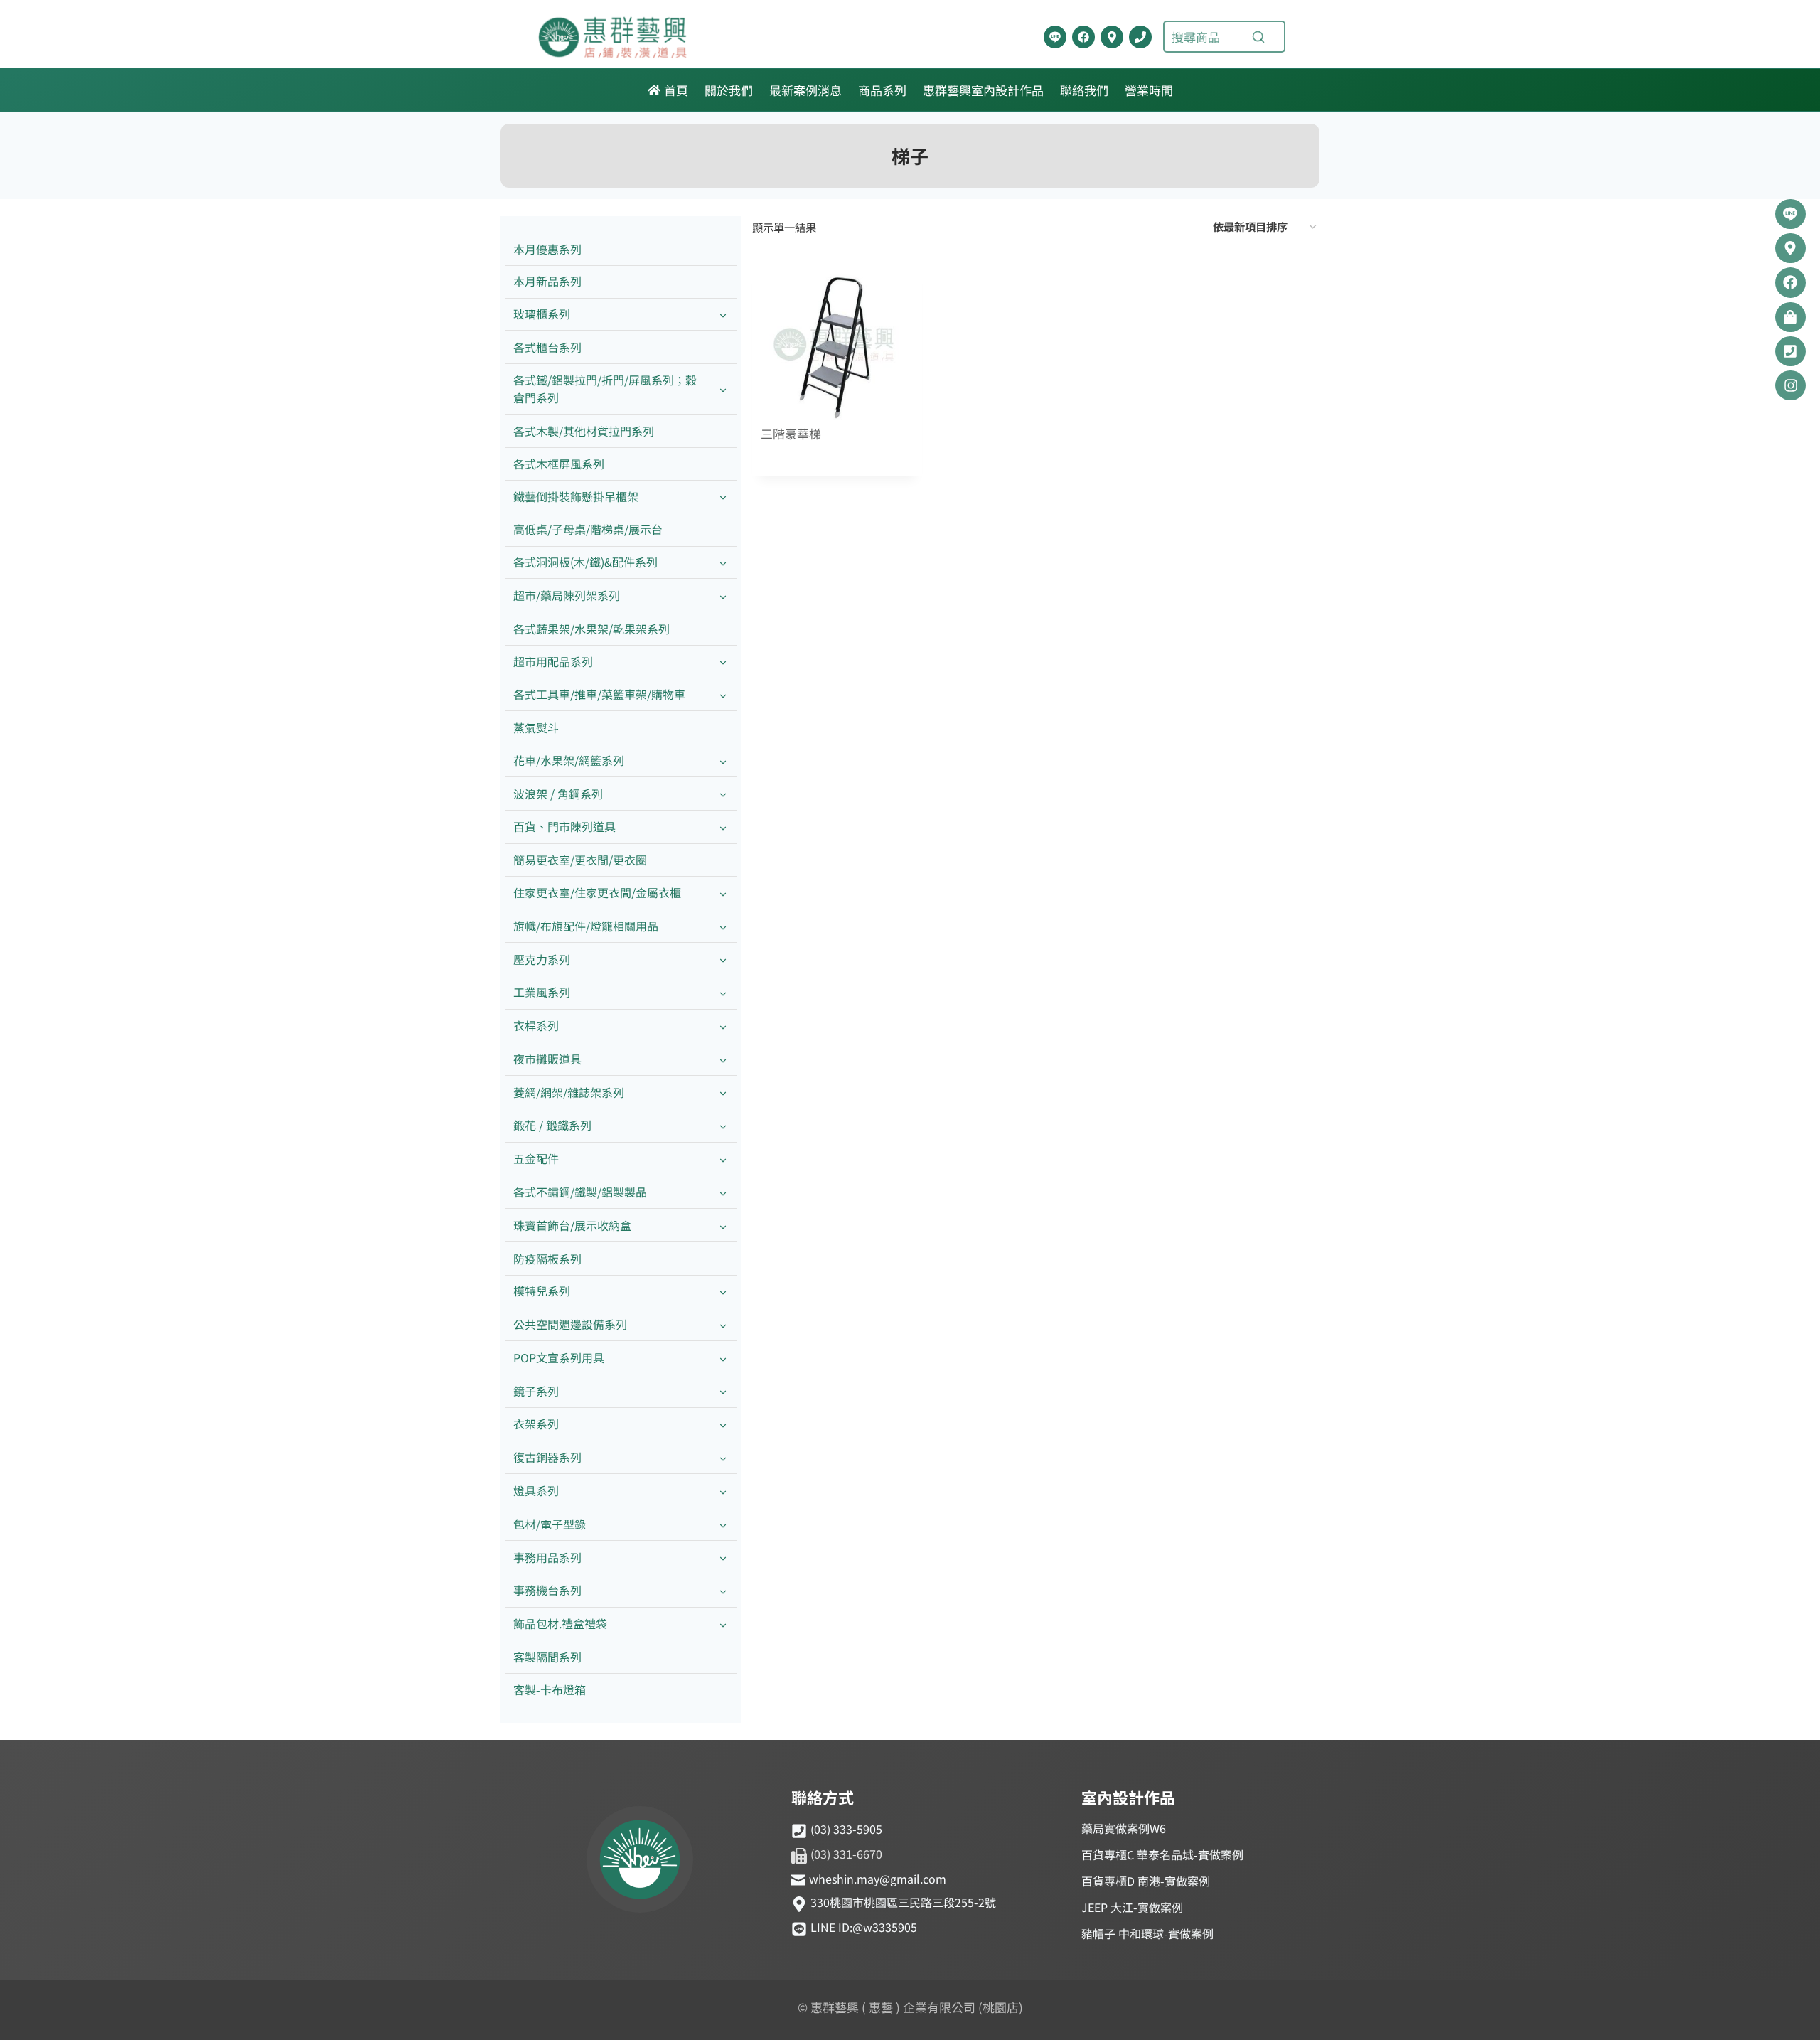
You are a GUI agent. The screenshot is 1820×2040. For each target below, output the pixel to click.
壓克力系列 (542, 959)
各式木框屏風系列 (559, 464)
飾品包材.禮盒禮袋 (560, 1623)
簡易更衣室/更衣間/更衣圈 (580, 860)
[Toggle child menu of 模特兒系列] (723, 1292)
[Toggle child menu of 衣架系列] (723, 1425)
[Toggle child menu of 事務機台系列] (723, 1591)
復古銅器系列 (547, 1457)
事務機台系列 (547, 1590)
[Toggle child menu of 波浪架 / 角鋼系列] (723, 794)
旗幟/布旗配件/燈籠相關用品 (586, 926)
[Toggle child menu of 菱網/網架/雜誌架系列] (723, 1093)
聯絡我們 (1084, 90)
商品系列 (882, 90)
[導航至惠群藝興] (1112, 37)
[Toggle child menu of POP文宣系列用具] (723, 1358)
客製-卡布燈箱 (550, 1689)
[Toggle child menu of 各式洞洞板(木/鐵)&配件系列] (723, 563)
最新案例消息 (805, 90)
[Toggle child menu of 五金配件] (723, 1159)
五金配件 (536, 1158)
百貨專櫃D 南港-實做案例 (1146, 1881)
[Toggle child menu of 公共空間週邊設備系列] (723, 1325)
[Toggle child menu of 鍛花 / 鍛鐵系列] (723, 1126)
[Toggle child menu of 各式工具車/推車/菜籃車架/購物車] (723, 695)
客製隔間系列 (547, 1657)
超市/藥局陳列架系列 (567, 595)
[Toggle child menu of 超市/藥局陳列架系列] (723, 596)
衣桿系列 (536, 1025)
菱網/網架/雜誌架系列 (569, 1092)
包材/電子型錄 (550, 1524)
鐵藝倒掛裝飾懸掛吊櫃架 (576, 496)
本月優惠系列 (547, 249)
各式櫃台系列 (547, 347)
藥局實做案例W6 (1124, 1828)
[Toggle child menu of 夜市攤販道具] (723, 1059)
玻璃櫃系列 (542, 314)
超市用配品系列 (553, 661)
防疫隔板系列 (547, 1259)
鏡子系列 (536, 1391)
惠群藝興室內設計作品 (983, 90)
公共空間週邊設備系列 (570, 1324)
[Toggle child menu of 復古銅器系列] (723, 1458)
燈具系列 (536, 1490)
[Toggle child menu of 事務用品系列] (723, 1558)
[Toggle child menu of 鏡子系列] (723, 1391)
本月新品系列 (547, 281)
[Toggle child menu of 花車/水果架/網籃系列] (723, 760)
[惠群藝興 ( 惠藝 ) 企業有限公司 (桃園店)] (640, 1862)
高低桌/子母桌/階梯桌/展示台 (588, 529)
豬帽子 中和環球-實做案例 (1147, 1933)
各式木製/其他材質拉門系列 (584, 431)
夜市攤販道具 (547, 1059)
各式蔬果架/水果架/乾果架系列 (591, 629)
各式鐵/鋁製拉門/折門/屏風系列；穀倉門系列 (605, 389)
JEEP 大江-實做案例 (1132, 1907)
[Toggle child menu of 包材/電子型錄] (723, 1524)
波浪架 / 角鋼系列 (558, 794)
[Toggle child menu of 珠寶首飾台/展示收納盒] (723, 1225)
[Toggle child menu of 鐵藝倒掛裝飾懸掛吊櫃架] (723, 497)
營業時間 (1149, 90)
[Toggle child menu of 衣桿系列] (723, 1026)
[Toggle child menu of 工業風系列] (723, 993)
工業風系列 (542, 992)
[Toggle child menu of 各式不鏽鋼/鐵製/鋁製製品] (723, 1192)
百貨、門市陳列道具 (564, 826)
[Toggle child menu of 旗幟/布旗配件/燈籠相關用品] (723, 926)
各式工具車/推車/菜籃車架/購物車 (599, 694)
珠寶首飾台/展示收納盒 (572, 1225)
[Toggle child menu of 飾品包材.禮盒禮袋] (723, 1624)
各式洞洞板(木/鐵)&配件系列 (585, 562)
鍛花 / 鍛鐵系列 (552, 1125)
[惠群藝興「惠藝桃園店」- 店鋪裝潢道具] (1055, 37)
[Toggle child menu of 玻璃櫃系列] (723, 315)
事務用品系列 (547, 1557)
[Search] (1258, 37)
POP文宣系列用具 (559, 1357)
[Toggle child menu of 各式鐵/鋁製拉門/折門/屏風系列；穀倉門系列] (723, 389)
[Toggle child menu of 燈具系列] (723, 1491)
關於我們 (729, 90)
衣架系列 (536, 1424)
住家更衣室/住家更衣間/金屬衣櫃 (597, 892)
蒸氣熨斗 (536, 727)
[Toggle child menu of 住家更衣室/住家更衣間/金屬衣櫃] (723, 893)
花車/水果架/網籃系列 (569, 760)
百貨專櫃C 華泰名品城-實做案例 (1162, 1854)
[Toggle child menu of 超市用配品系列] (723, 662)
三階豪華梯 (791, 434)
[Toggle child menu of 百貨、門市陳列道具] (723, 827)
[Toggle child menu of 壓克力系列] (723, 960)
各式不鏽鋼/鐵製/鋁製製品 (580, 1192)
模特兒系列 (542, 1291)
